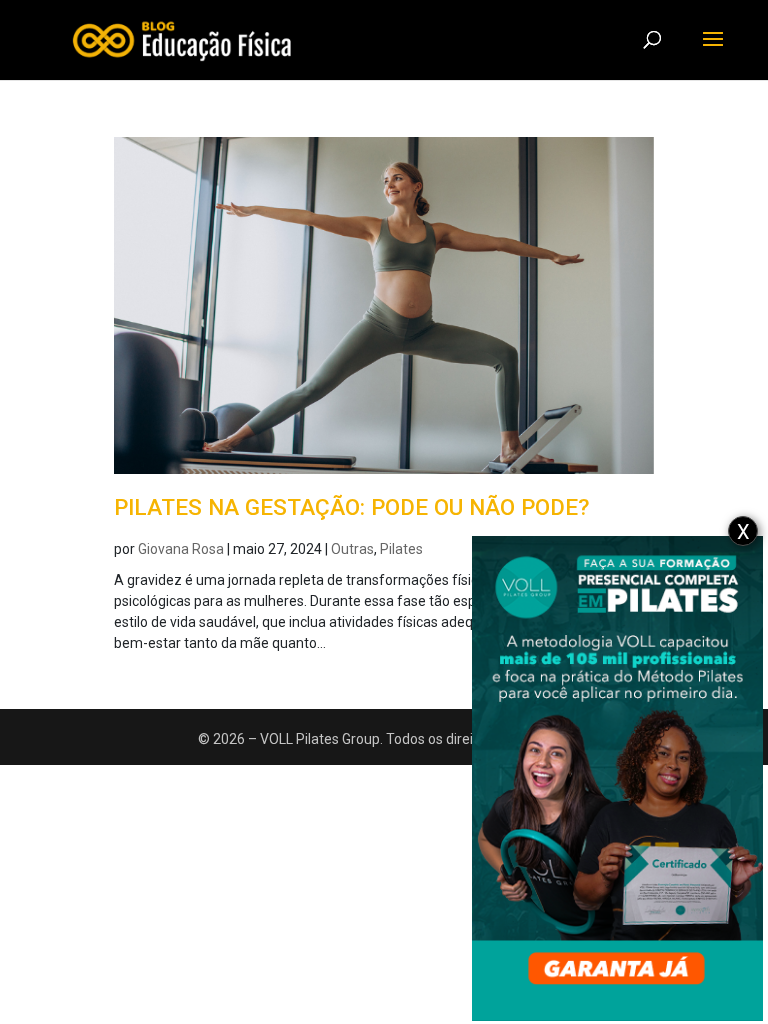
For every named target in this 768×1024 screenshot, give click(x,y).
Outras (352, 549)
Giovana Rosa (181, 549)
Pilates (401, 549)
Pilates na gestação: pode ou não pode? (351, 507)
